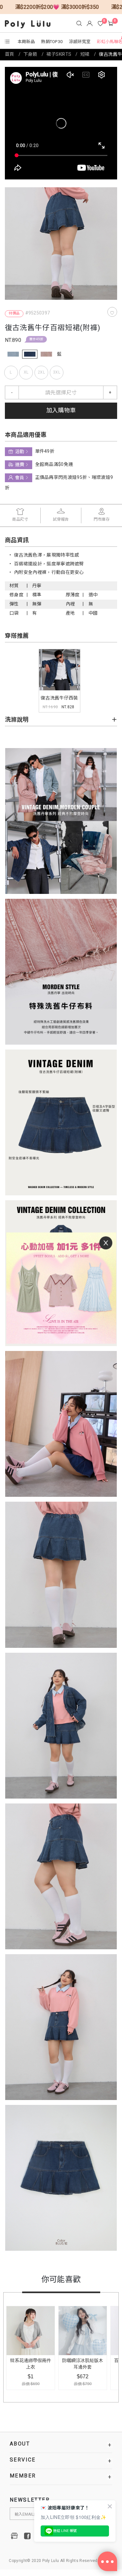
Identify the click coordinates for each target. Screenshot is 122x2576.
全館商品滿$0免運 (54, 464)
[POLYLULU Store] (15, 2536)
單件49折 (36, 339)
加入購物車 (61, 411)
